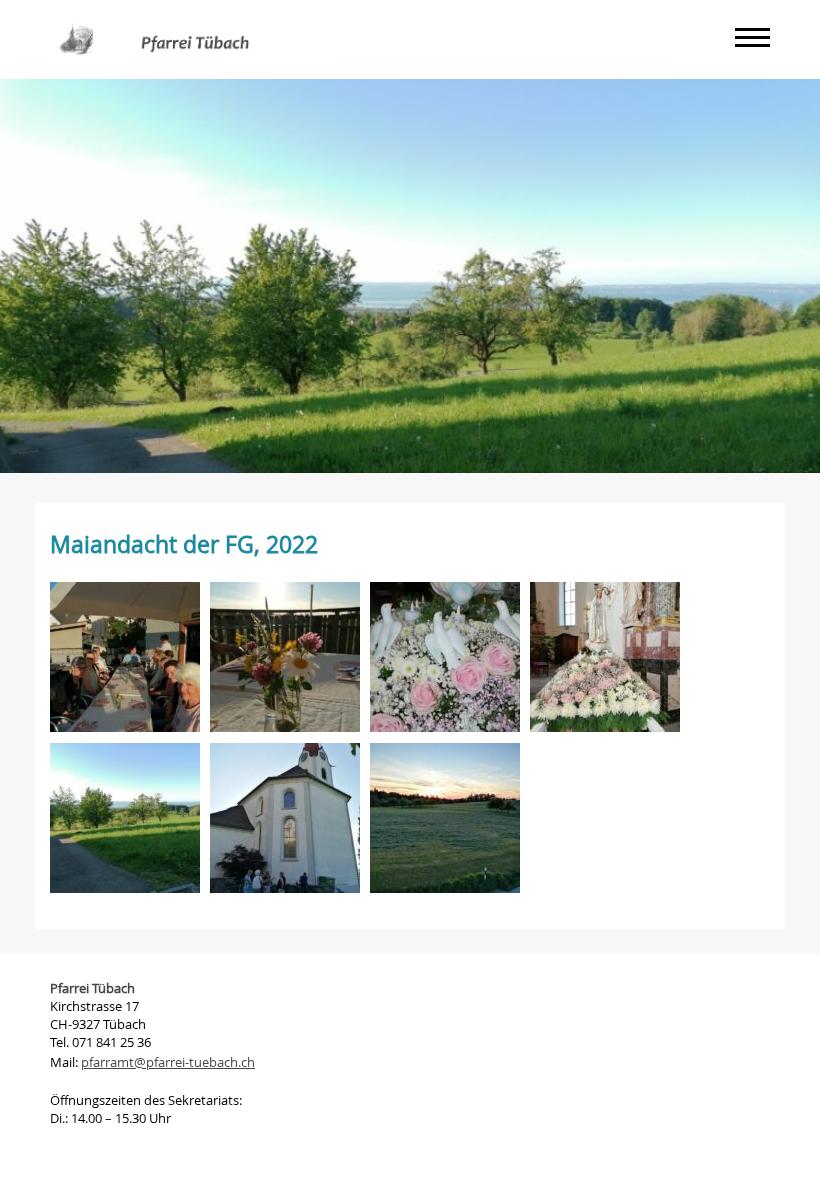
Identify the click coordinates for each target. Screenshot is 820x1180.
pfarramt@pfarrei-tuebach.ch (168, 1062)
